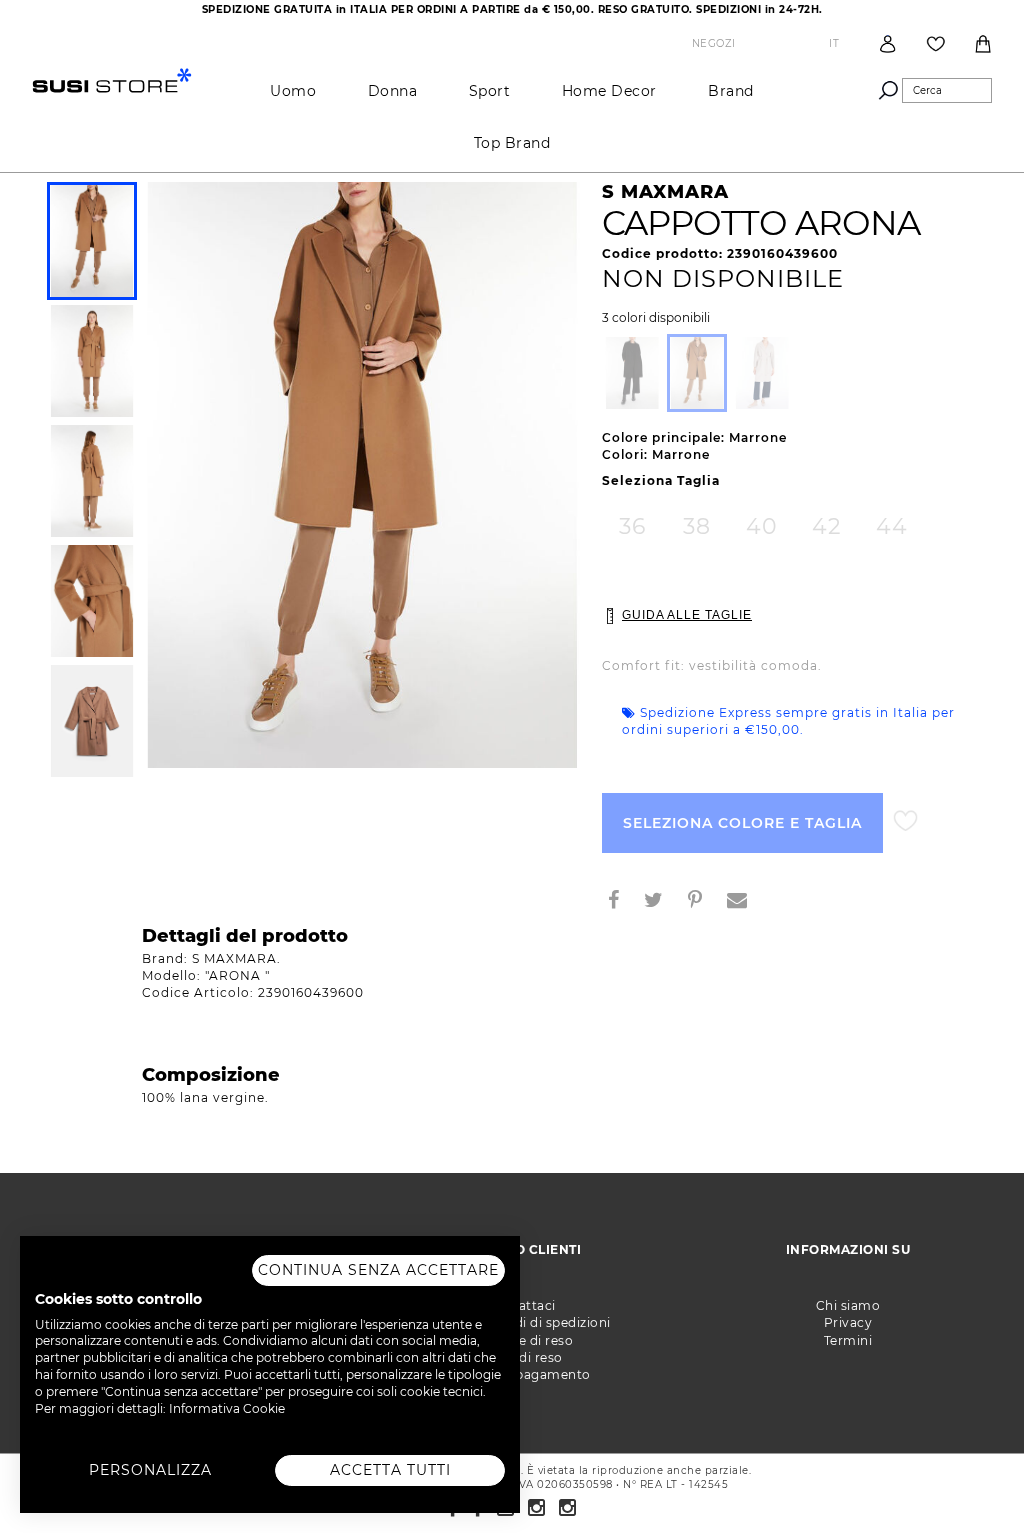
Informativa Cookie (227, 1408)
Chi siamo (848, 1305)
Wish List (936, 44)
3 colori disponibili (656, 318)
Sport (490, 91)
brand (731, 91)
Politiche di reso (521, 1340)
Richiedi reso (521, 1357)
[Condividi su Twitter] (661, 902)
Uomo (293, 91)
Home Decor (609, 91)
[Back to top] (968, 1477)
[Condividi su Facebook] (621, 902)
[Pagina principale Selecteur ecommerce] (112, 79)
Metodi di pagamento (521, 1374)
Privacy (848, 1322)
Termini (848, 1340)
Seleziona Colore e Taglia (742, 823)
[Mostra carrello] (983, 44)
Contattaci (521, 1305)
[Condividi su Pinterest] (703, 902)
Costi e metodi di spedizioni (521, 1322)
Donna (393, 91)
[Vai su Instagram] (537, 1508)
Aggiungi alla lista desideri (905, 821)
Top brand (512, 143)
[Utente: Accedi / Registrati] (888, 43)
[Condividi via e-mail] (745, 902)
